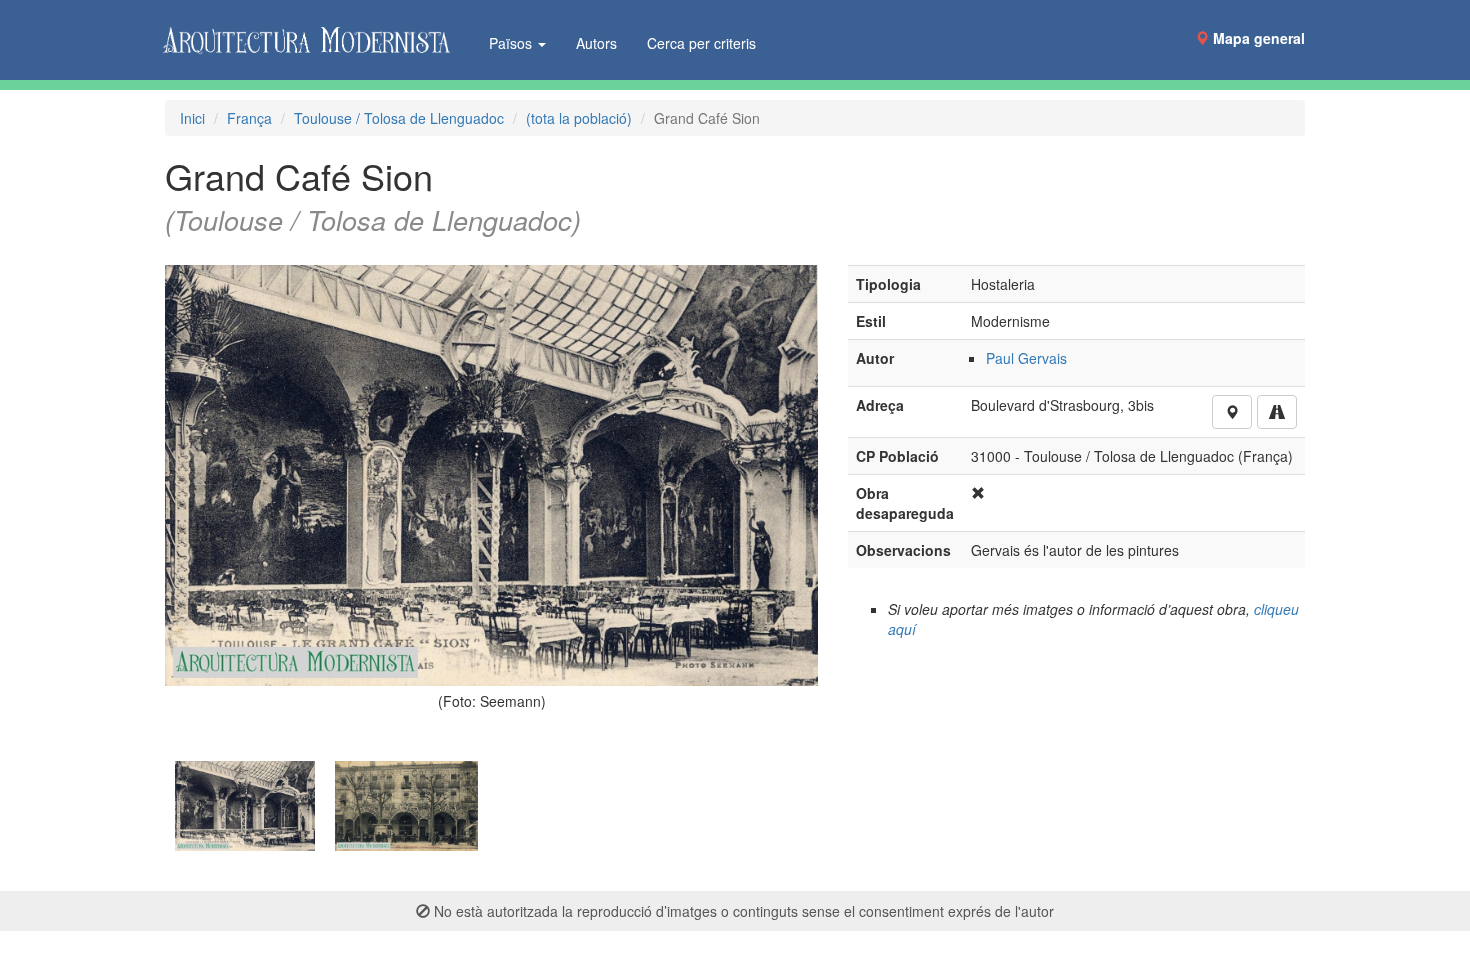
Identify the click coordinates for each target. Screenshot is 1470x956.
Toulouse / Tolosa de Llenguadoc (399, 118)
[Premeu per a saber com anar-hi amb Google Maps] (1277, 412)
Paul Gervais (1026, 358)
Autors (596, 43)
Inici (192, 118)
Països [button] (512, 43)
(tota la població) (579, 118)
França (249, 118)
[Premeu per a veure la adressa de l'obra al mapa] (1232, 412)
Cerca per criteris (701, 43)
